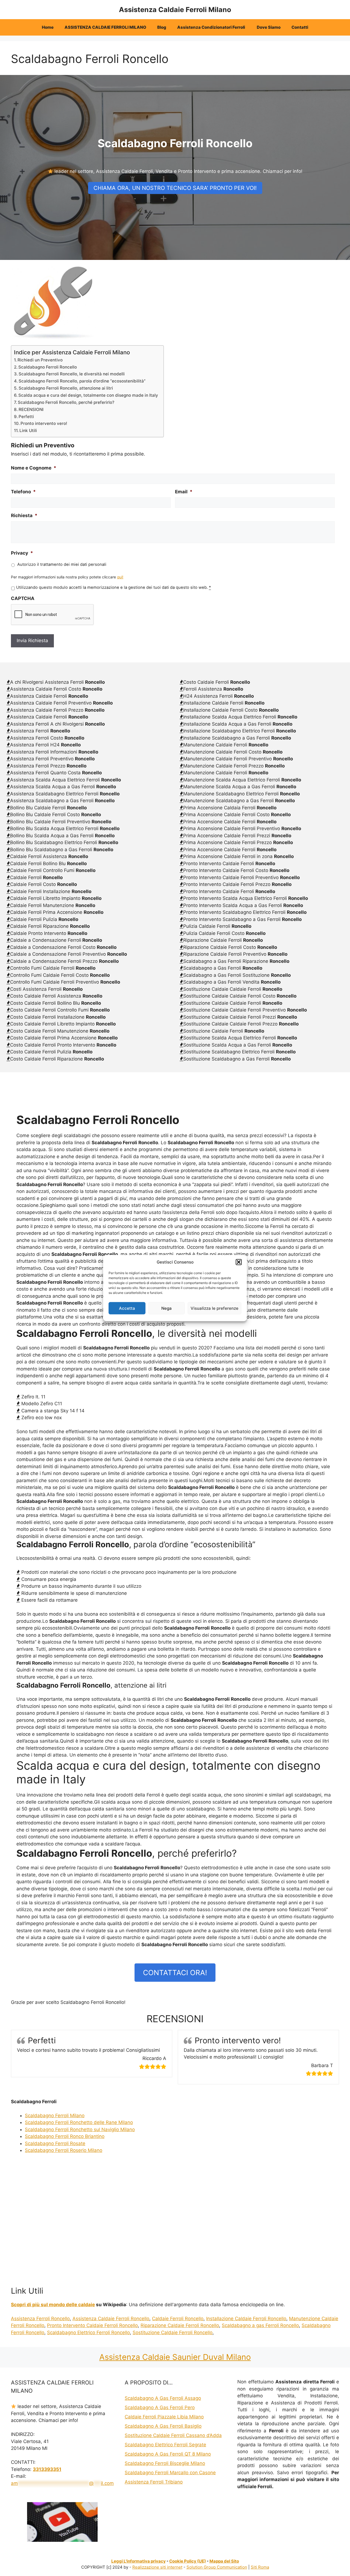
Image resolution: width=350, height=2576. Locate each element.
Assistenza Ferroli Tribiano (154, 2482)
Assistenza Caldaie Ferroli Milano (175, 10)
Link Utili (28, 431)
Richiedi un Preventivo (40, 360)
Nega (167, 1308)
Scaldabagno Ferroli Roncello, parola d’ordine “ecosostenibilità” (82, 381)
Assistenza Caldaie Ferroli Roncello (111, 2319)
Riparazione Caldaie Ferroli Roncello (180, 2325)
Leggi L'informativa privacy (138, 2561)
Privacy (22, 553)
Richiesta (24, 515)
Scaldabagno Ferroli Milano (55, 2116)
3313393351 (47, 2469)
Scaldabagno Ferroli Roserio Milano (64, 2150)
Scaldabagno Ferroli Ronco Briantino (65, 2136)
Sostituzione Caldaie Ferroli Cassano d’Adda (173, 2435)
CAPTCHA (23, 598)
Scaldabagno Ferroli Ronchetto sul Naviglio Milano (80, 2129)
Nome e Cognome (34, 468)
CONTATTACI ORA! (175, 1973)
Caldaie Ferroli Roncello (178, 2319)
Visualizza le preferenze (215, 1308)
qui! (120, 577)
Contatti (300, 27)
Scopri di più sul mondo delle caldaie (53, 2305)
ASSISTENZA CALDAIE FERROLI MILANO (105, 27)
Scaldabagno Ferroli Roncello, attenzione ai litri (66, 388)
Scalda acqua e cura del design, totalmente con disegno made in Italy (88, 395)
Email (184, 492)
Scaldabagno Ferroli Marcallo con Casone (170, 2473)
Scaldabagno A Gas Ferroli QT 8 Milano (168, 2454)
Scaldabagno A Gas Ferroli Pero (160, 2407)
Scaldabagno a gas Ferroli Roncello (260, 2325)
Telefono (23, 492)
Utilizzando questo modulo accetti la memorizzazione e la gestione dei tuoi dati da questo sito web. (113, 587)
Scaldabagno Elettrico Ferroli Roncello (88, 2332)
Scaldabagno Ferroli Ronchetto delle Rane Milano (79, 2122)
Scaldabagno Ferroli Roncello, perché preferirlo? (66, 402)
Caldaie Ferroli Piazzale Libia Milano (164, 2417)
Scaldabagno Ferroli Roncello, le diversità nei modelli (72, 374)
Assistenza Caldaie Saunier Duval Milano (175, 2357)
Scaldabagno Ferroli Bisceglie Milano (165, 2463)
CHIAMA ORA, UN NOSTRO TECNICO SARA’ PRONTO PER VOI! (175, 188)
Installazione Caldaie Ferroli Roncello (246, 2319)
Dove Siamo (269, 27)
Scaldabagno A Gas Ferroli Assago (163, 2398)
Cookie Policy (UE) (188, 2561)
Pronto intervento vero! (44, 423)
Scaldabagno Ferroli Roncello (48, 367)
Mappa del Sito (224, 2561)
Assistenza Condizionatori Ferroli (212, 27)
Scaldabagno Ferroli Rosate (55, 2143)
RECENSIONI (31, 409)
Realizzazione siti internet (157, 2567)
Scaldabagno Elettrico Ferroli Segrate (165, 2445)
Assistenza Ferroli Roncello (40, 2319)
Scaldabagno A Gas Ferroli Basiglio (163, 2426)
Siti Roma (260, 2567)
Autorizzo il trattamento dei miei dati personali (62, 564)
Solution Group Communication (217, 2567)
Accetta (127, 1308)
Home (48, 27)
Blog (162, 27)
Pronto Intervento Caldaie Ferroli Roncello (92, 2325)
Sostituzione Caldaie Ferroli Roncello (173, 2332)
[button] (239, 1262)
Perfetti (26, 417)
